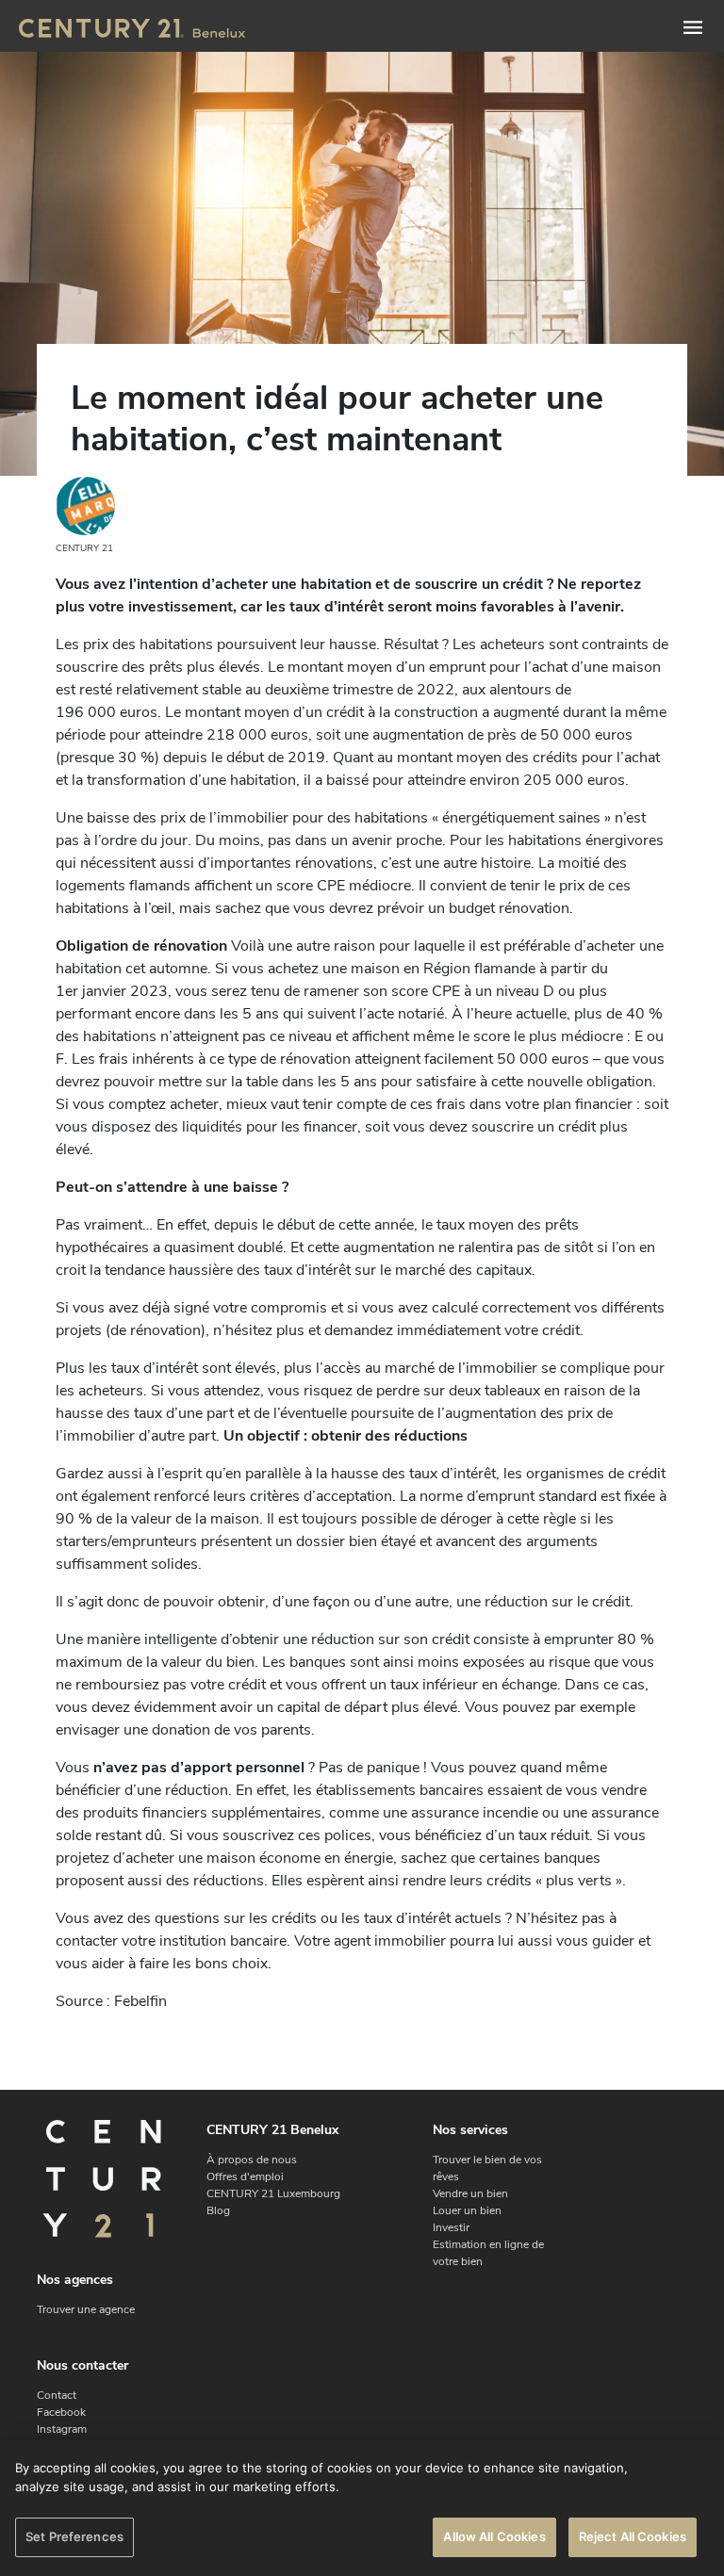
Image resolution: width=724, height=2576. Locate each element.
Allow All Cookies (494, 2536)
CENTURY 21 (84, 548)
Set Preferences (74, 2536)
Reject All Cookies (633, 2536)
